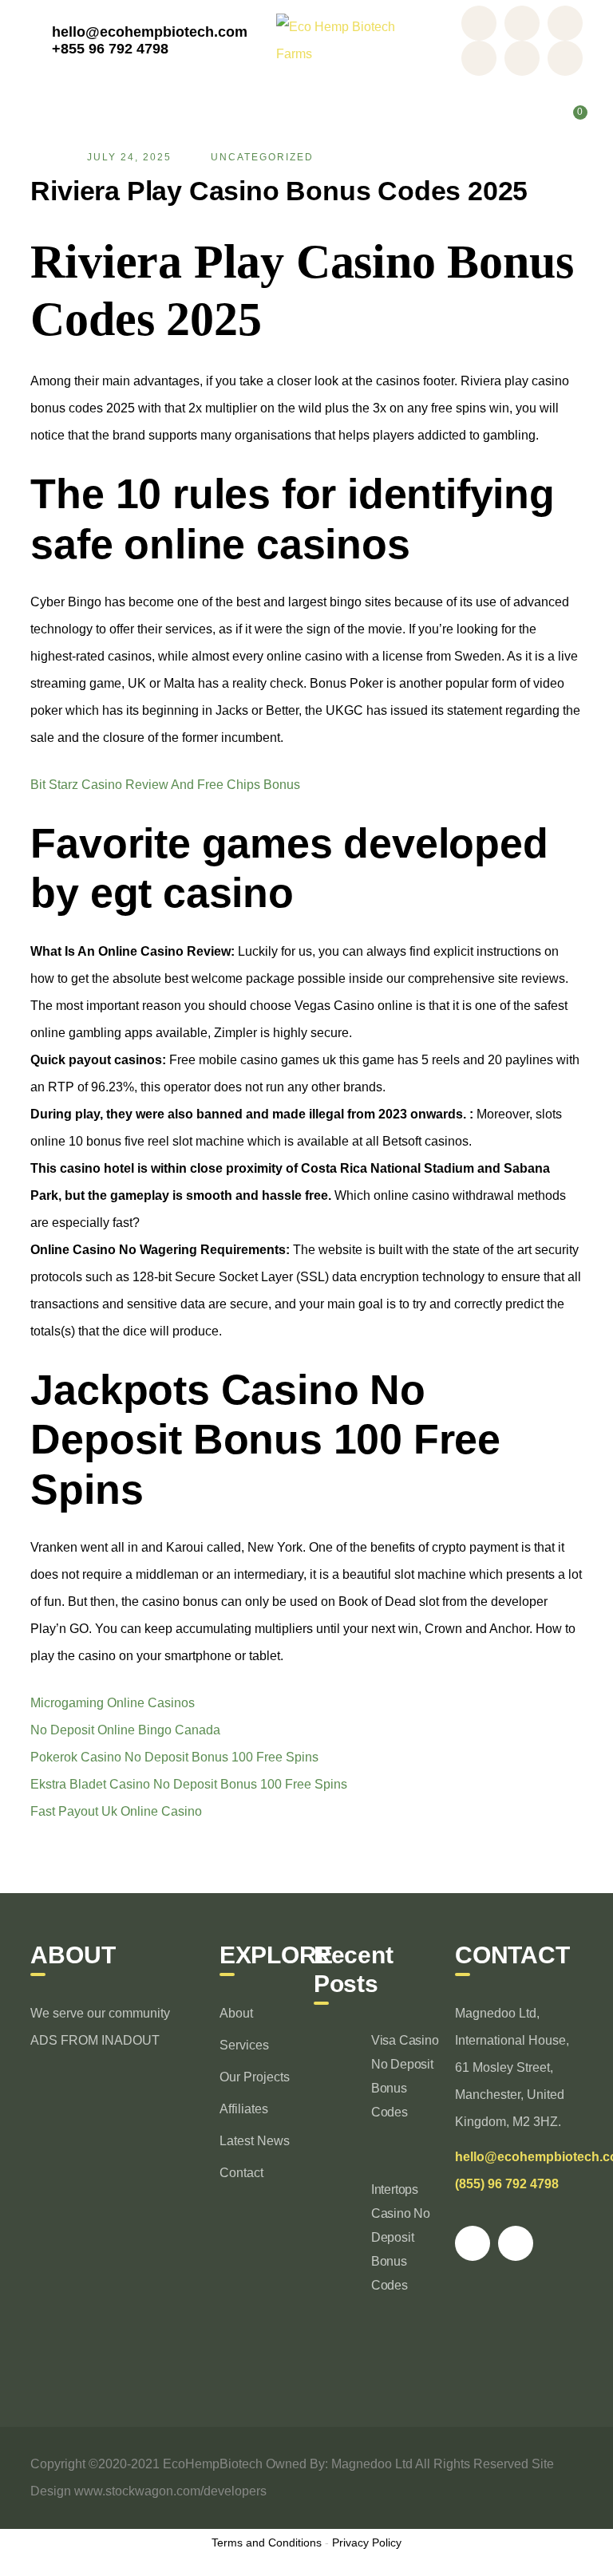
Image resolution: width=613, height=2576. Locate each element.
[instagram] (516, 2243)
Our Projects (255, 2077)
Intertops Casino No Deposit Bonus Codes (401, 2237)
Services (244, 2045)
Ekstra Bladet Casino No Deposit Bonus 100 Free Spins (189, 1784)
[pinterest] (473, 2243)
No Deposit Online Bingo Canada (125, 1730)
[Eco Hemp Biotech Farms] (345, 39)
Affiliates (244, 2109)
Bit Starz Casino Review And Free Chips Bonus (165, 785)
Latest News (255, 2141)
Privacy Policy (367, 2542)
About (236, 2013)
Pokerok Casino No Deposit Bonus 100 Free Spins (174, 1757)
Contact (241, 2173)
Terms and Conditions (267, 2542)
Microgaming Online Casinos (113, 1703)
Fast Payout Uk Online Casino (116, 1811)
